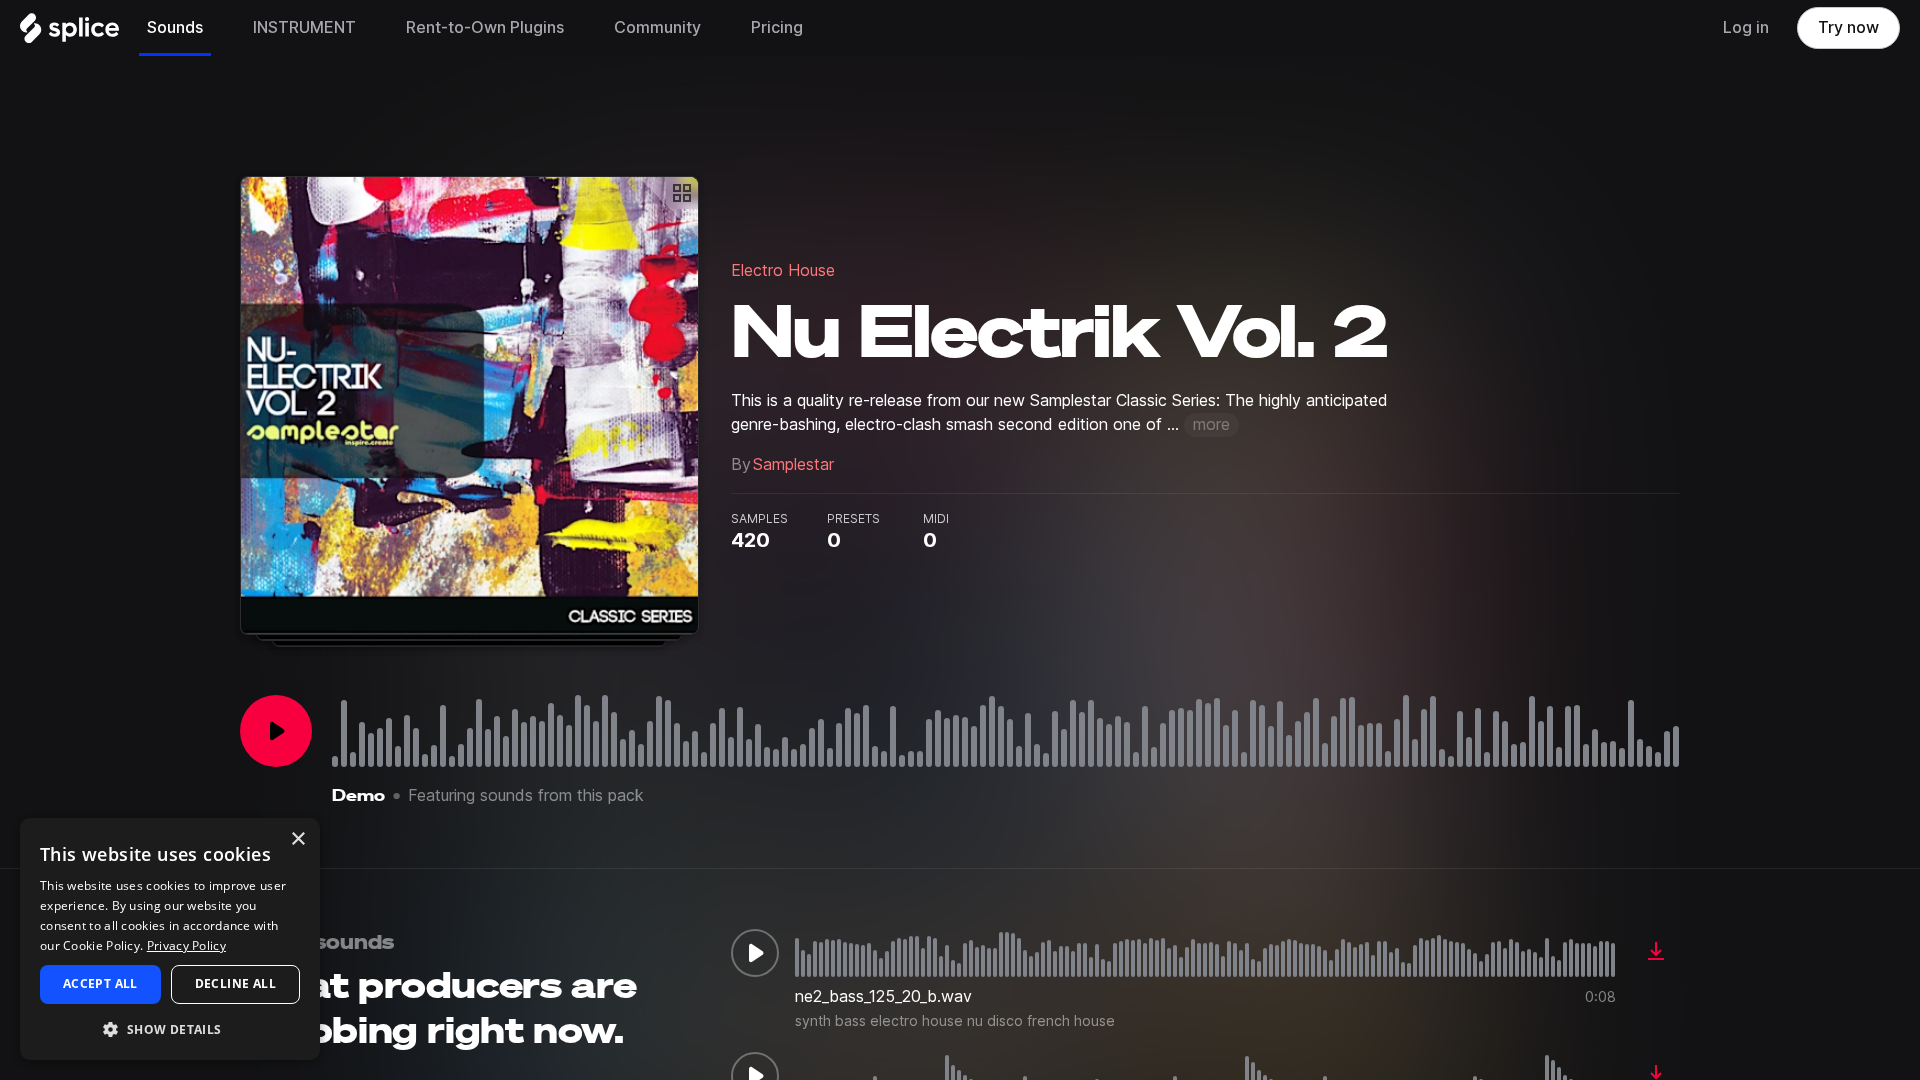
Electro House (783, 270)
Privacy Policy (186, 945)
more (1211, 424)
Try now (1848, 27)
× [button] (297, 839)
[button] (170, 1028)
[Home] (69, 33)
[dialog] (170, 939)
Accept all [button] (100, 983)
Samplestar (793, 464)
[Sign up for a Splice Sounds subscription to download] (1656, 953)
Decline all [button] (235, 983)
